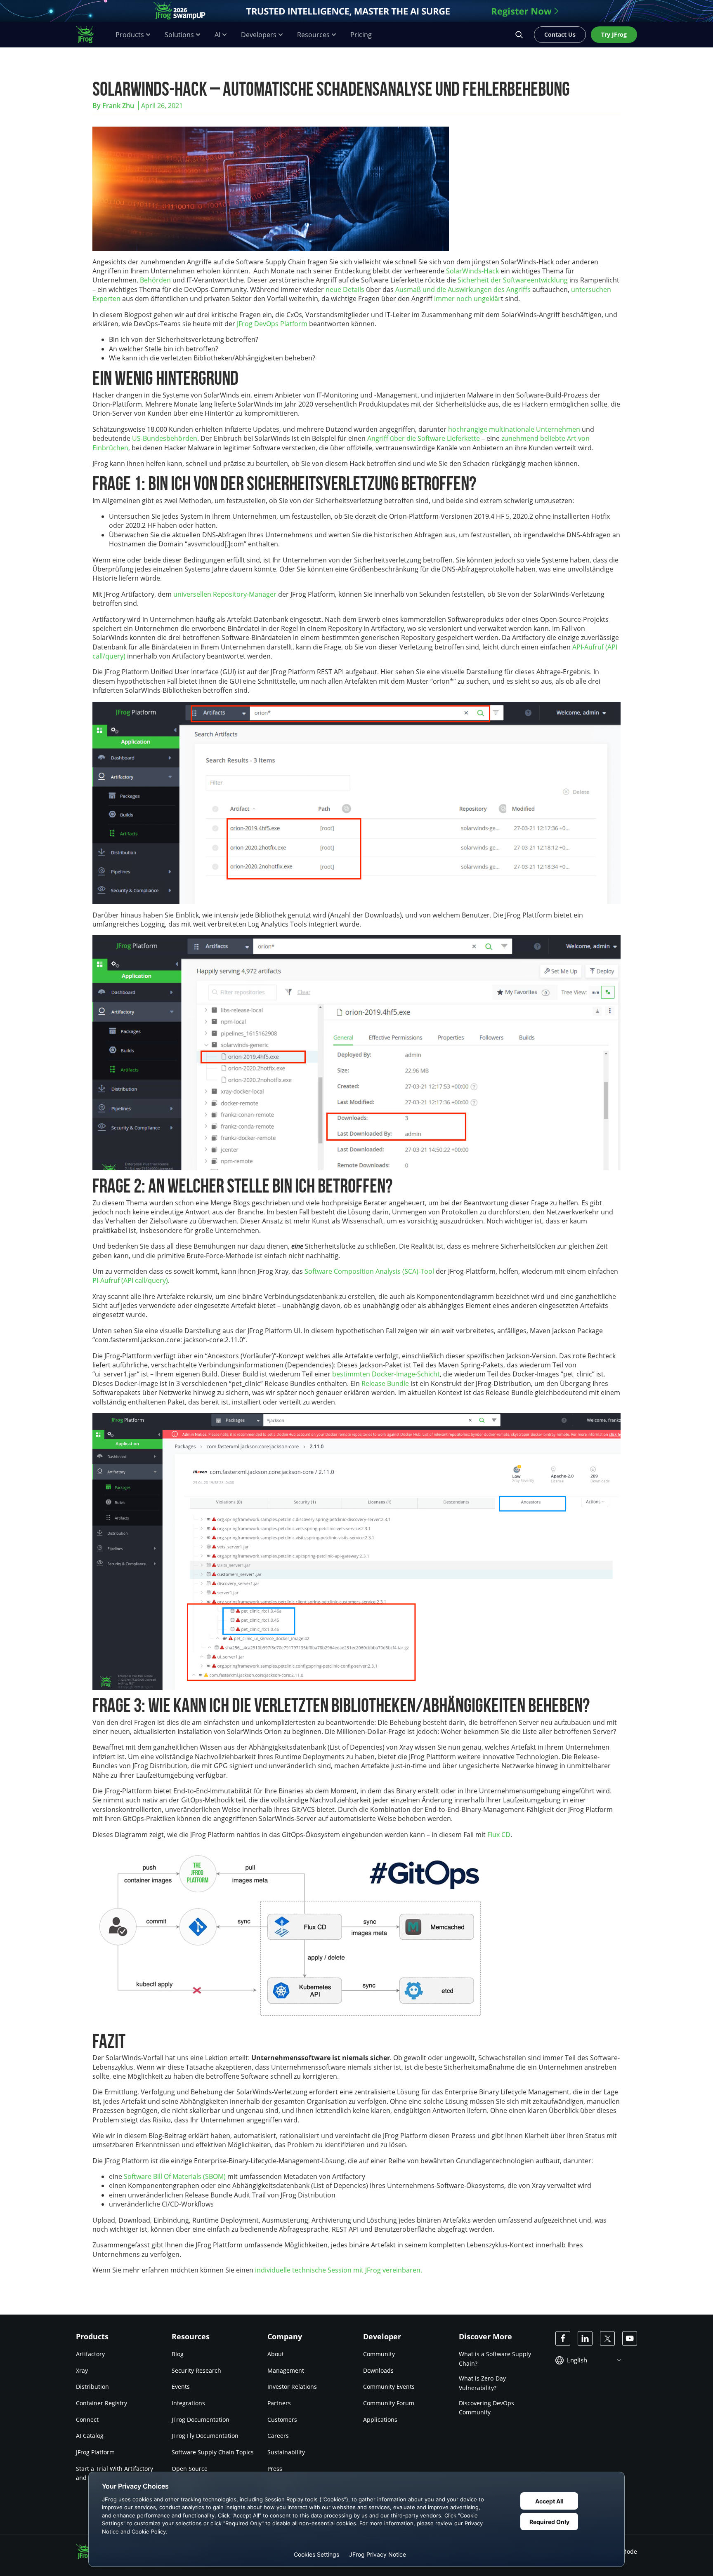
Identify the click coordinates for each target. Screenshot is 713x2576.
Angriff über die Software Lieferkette (424, 438)
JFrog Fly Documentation (205, 2436)
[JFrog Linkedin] (585, 2338)
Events (181, 2387)
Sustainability (286, 2452)
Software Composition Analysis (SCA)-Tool (369, 1271)
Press (275, 2468)
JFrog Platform (95, 2452)
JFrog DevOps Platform (272, 324)
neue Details (345, 289)
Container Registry (102, 2403)
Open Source (190, 2468)
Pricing (361, 35)
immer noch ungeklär (467, 299)
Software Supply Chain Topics (213, 2452)
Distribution (92, 2387)
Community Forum (389, 2403)
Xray (82, 2370)
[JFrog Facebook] (563, 2338)
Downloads (378, 2370)
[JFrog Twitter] (607, 2338)
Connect (87, 2419)
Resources (313, 35)
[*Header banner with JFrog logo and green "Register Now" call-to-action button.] (356, 11)
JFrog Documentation (201, 2419)
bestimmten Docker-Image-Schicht (386, 1374)
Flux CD (499, 1835)
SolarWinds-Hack (472, 271)
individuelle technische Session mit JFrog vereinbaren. (339, 2270)
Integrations (188, 2403)
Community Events (389, 2387)
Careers (278, 2436)
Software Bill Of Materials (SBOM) (175, 2176)
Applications (380, 2419)
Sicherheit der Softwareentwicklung (513, 280)
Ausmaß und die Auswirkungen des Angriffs (463, 289)
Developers (259, 35)
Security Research (196, 2370)
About (276, 2354)
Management (286, 2370)
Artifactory (90, 2354)
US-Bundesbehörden (165, 438)
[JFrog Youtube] (630, 2338)
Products (130, 35)
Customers (282, 2419)
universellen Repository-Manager (225, 594)
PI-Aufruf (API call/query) (130, 1280)
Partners (279, 2403)
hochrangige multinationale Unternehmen (514, 429)
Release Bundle (385, 1383)
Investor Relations (292, 2387)
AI (217, 35)
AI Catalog (90, 2436)
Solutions (179, 35)
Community (379, 2354)
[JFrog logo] (89, 35)
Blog (178, 2354)
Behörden (155, 280)
